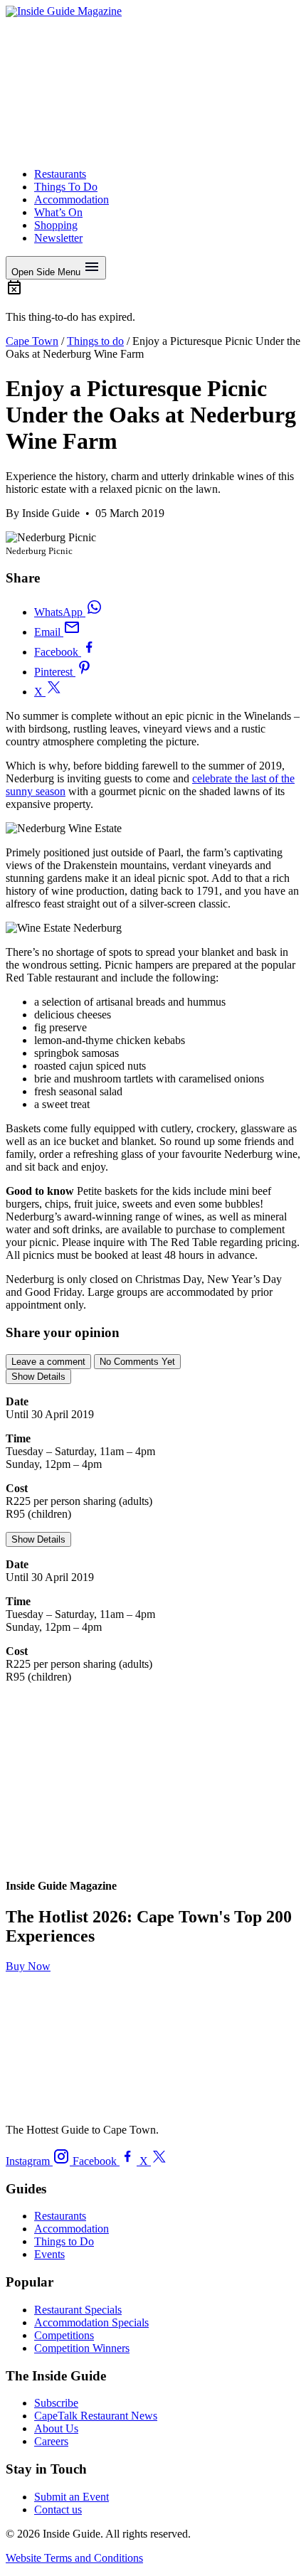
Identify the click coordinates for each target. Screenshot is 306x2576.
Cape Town (32, 341)
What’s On (58, 212)
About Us (56, 2428)
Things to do (95, 341)
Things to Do (64, 2241)
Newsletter (58, 238)
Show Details (38, 1377)
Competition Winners (82, 2348)
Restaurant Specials (78, 2310)
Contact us (58, 2510)
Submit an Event (72, 2497)
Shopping (56, 225)
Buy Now (28, 1966)
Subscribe (56, 2403)
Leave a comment (48, 1362)
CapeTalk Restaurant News (96, 2416)
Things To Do (66, 187)
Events (49, 2254)
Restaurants (60, 174)
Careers (51, 2441)
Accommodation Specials (91, 2322)
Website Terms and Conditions (74, 2558)
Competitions (64, 2335)
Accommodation (72, 199)
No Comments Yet (137, 1362)
